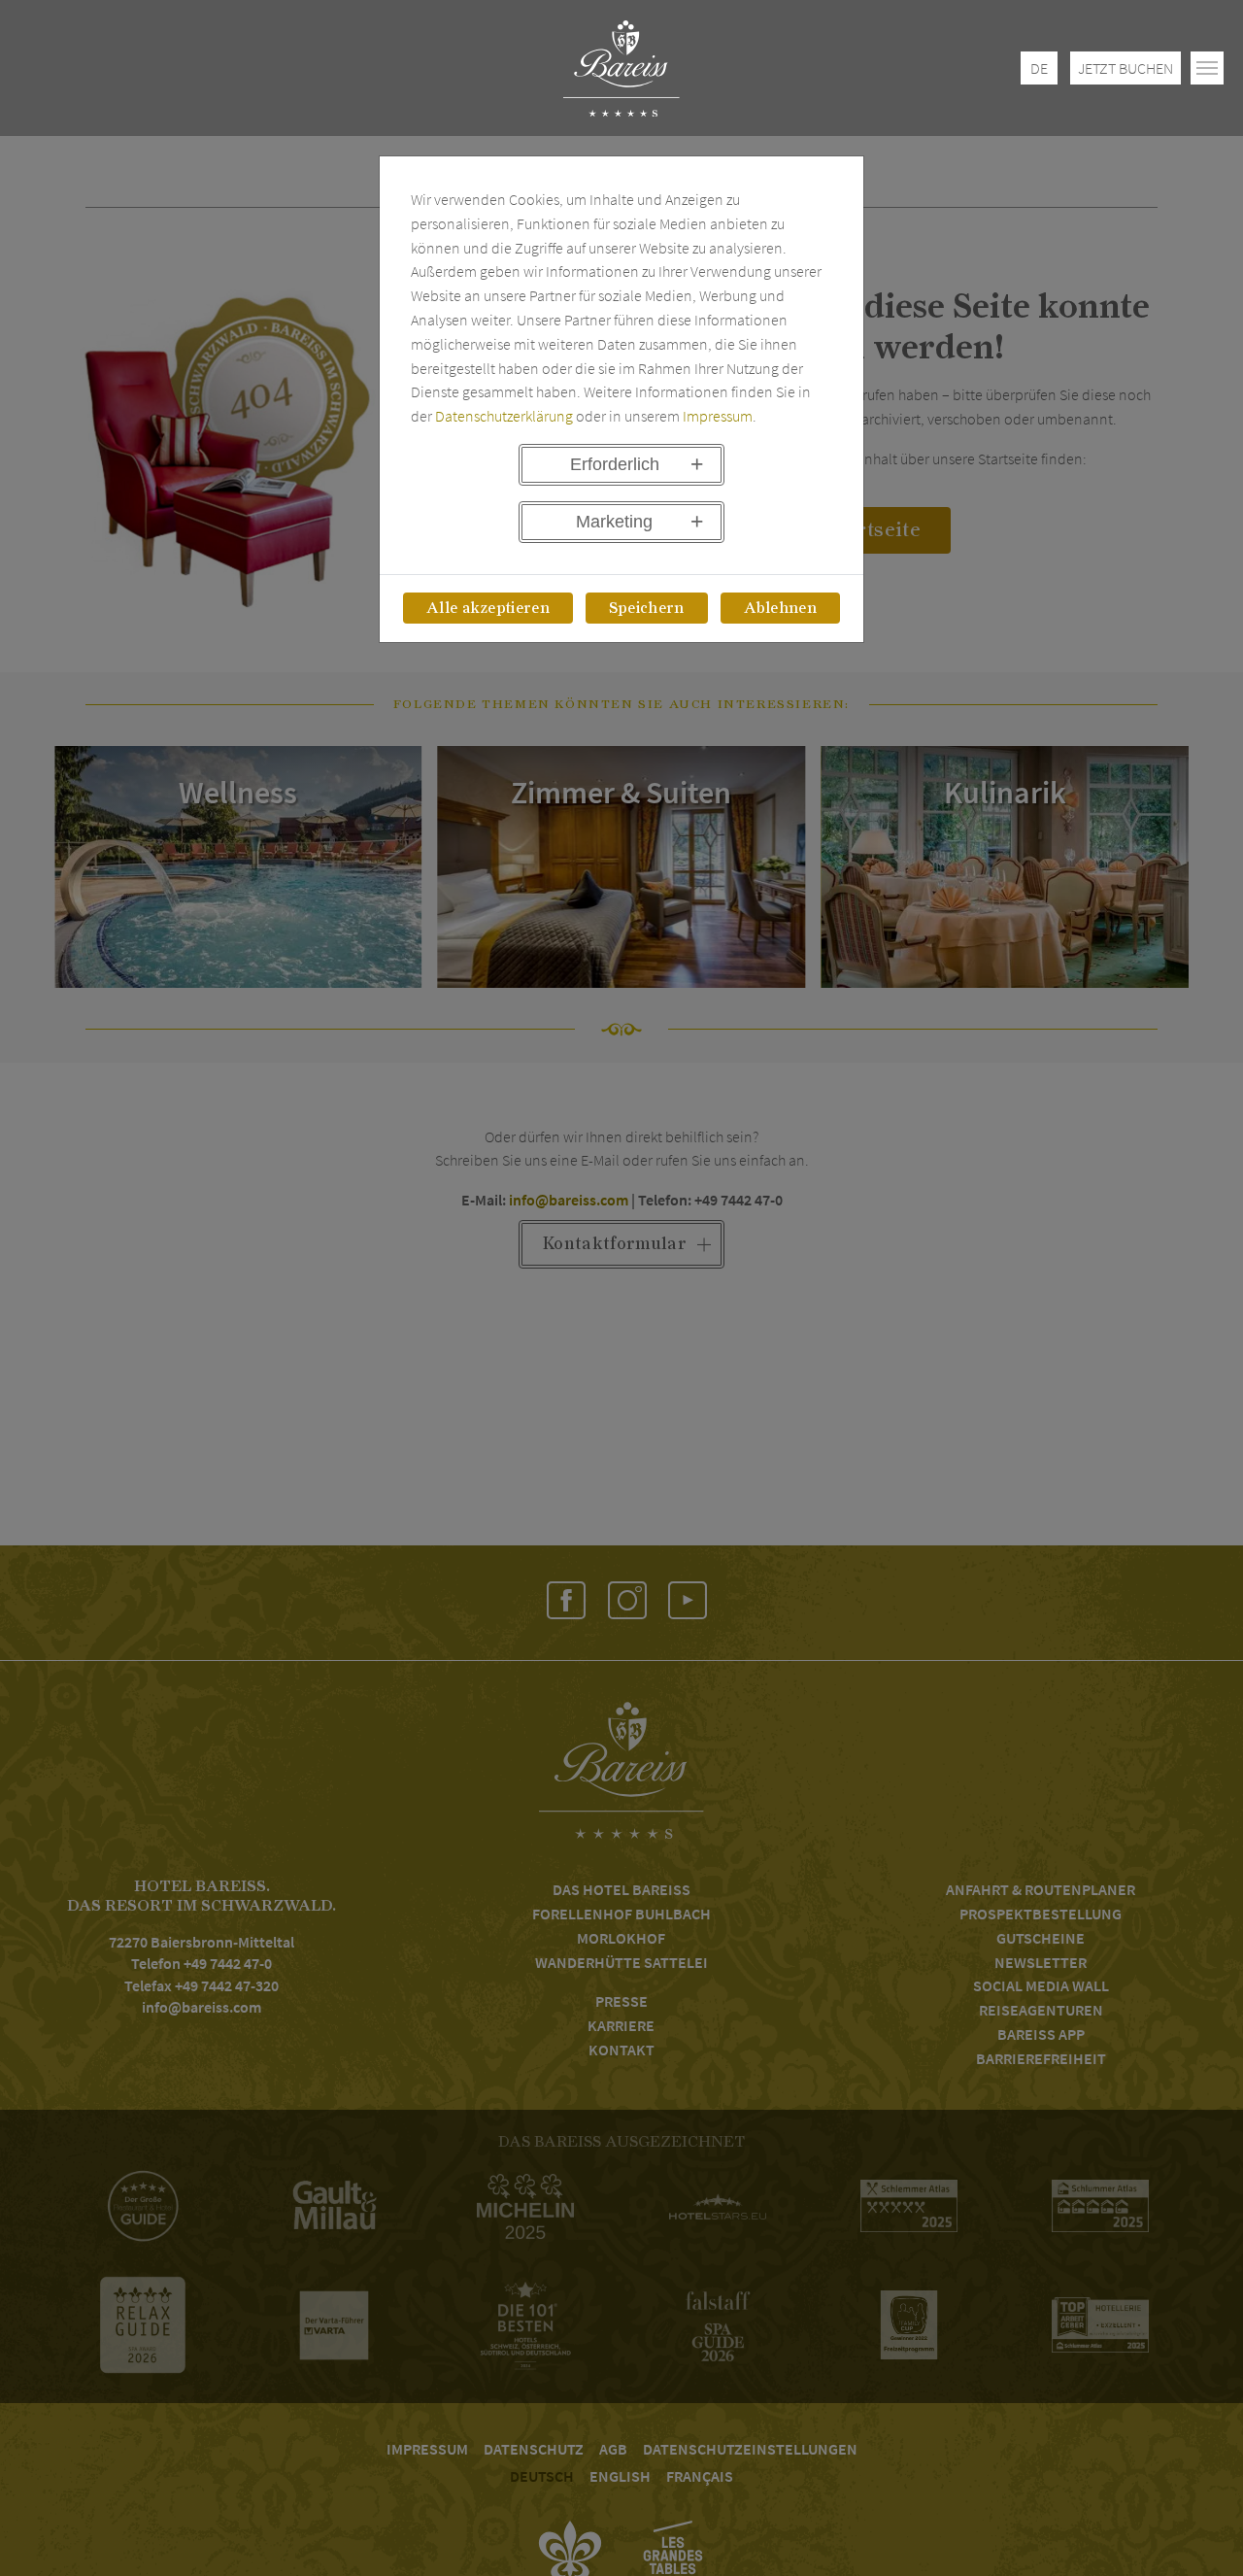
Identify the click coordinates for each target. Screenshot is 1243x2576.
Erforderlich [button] (615, 464)
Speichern (647, 608)
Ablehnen (781, 608)
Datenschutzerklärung (504, 416)
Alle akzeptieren (488, 608)
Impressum (718, 416)
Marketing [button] (614, 522)
